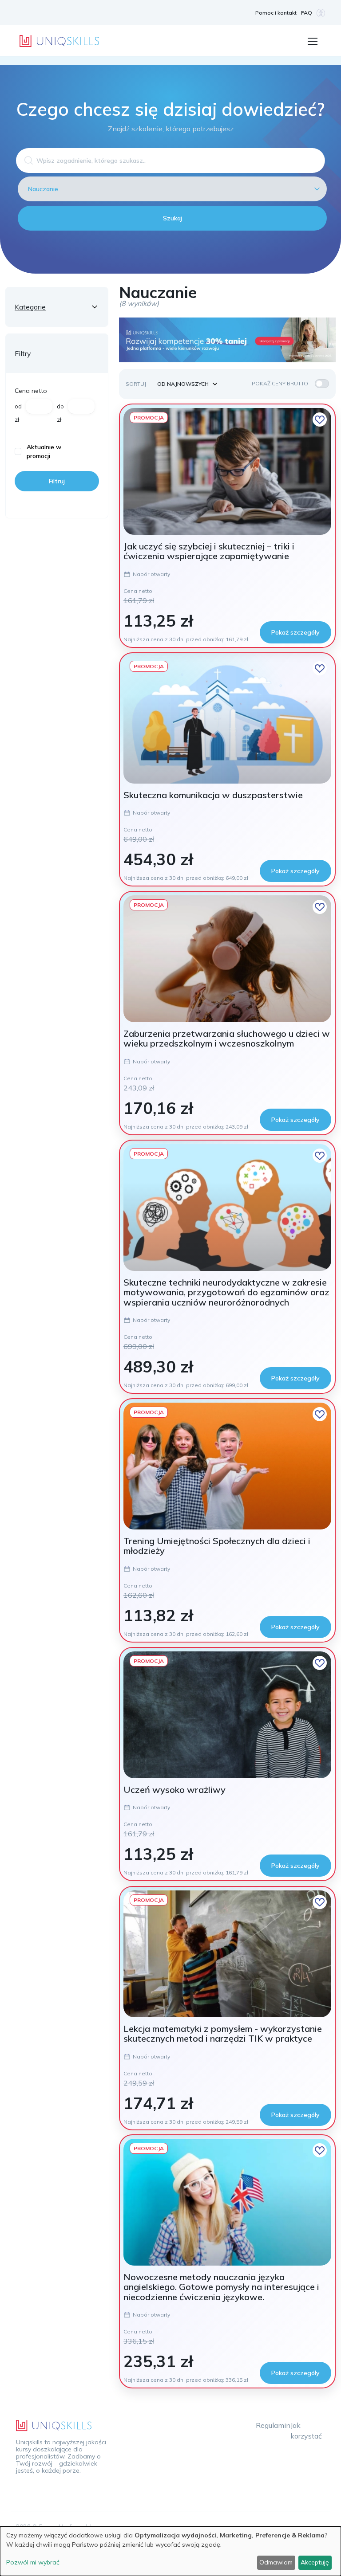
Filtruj (57, 481)
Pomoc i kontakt (276, 13)
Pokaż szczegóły (295, 632)
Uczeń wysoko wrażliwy (174, 1790)
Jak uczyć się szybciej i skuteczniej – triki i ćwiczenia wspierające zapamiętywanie (209, 551)
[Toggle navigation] (312, 40)
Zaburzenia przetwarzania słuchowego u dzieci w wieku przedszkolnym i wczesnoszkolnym (227, 1038)
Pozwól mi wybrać (33, 2562)
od (18, 406)
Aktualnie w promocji (44, 451)
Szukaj (172, 218)
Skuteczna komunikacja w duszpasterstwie (213, 795)
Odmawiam (276, 2562)
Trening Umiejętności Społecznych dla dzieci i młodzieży (217, 1546)
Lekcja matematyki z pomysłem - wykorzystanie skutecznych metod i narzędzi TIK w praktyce (223, 2033)
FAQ (307, 13)
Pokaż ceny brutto (280, 383)
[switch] (322, 384)
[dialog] (170, 2551)
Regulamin (273, 2425)
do (60, 406)
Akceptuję (315, 2562)
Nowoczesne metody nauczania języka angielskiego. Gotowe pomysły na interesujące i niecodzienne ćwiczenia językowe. (221, 2287)
